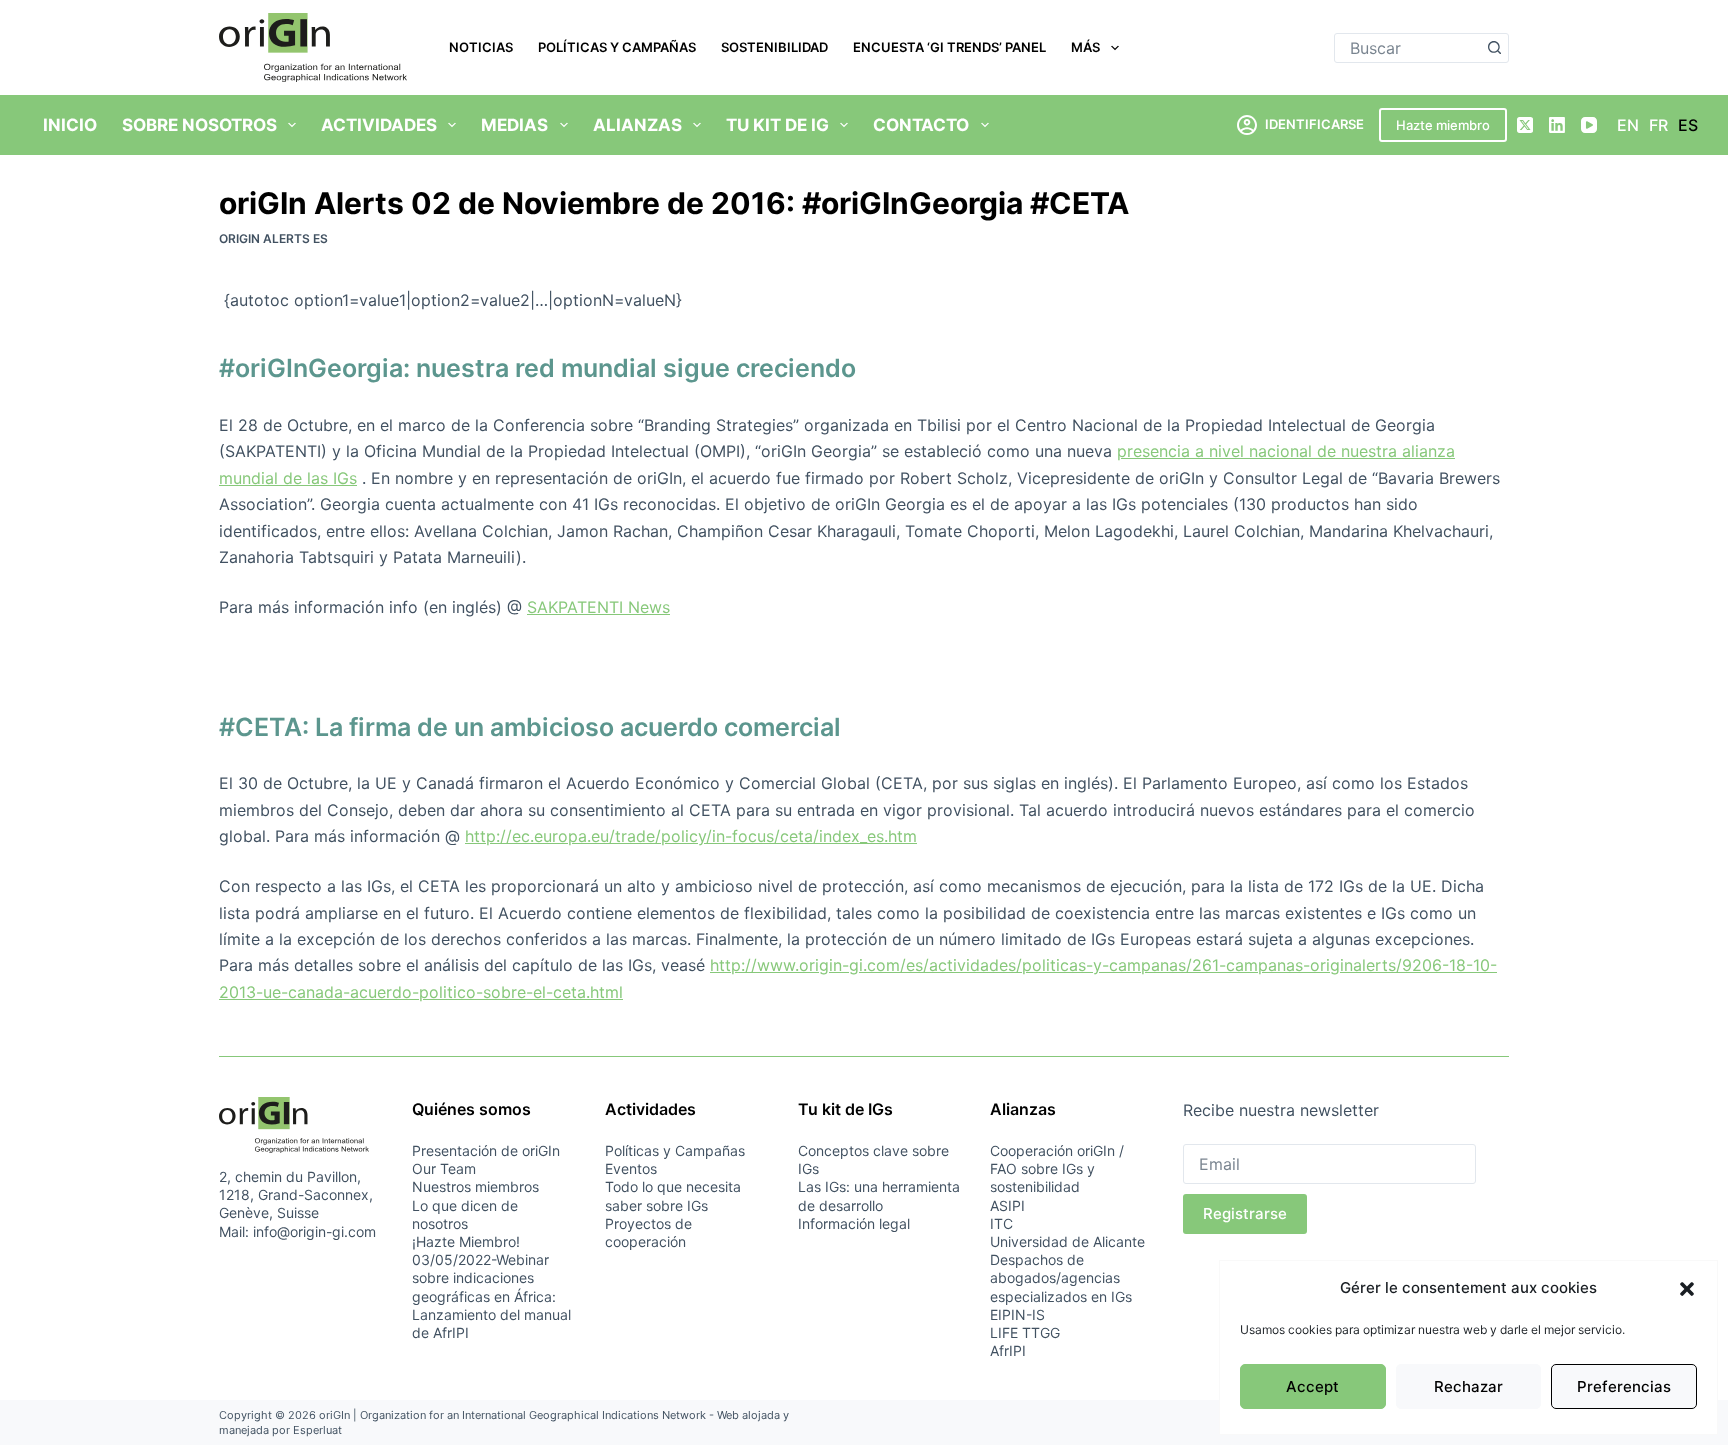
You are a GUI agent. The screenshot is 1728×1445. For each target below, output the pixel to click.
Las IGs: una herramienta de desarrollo (879, 1195)
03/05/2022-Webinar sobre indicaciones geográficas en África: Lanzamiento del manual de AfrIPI (491, 1296)
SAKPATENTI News (598, 607)
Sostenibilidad (774, 47)
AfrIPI (1008, 1350)
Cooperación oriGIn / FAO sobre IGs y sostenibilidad (1057, 1168)
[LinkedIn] (1557, 125)
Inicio (70, 125)
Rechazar (1468, 1386)
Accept (1312, 1386)
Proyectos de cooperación (648, 1232)
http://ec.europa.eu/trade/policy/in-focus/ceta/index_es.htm (691, 836)
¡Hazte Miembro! (466, 1241)
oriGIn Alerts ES (273, 238)
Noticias (481, 47)
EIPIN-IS (1017, 1314)
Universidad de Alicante (1067, 1241)
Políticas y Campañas (617, 47)
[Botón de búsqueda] (1494, 48)
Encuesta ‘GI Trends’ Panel (949, 47)
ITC (1001, 1223)
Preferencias (1624, 1386)
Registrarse (1245, 1213)
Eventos (631, 1168)
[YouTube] (1589, 125)
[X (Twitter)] (1525, 125)
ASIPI (1007, 1205)
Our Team (444, 1168)
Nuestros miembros (475, 1186)
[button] (1687, 1289)
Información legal (854, 1223)
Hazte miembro (1443, 125)
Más (1085, 47)
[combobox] (1407, 48)
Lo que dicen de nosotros (465, 1214)
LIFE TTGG (1025, 1332)
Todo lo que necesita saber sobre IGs (673, 1195)
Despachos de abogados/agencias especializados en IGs (1061, 1277)
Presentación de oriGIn (486, 1150)
